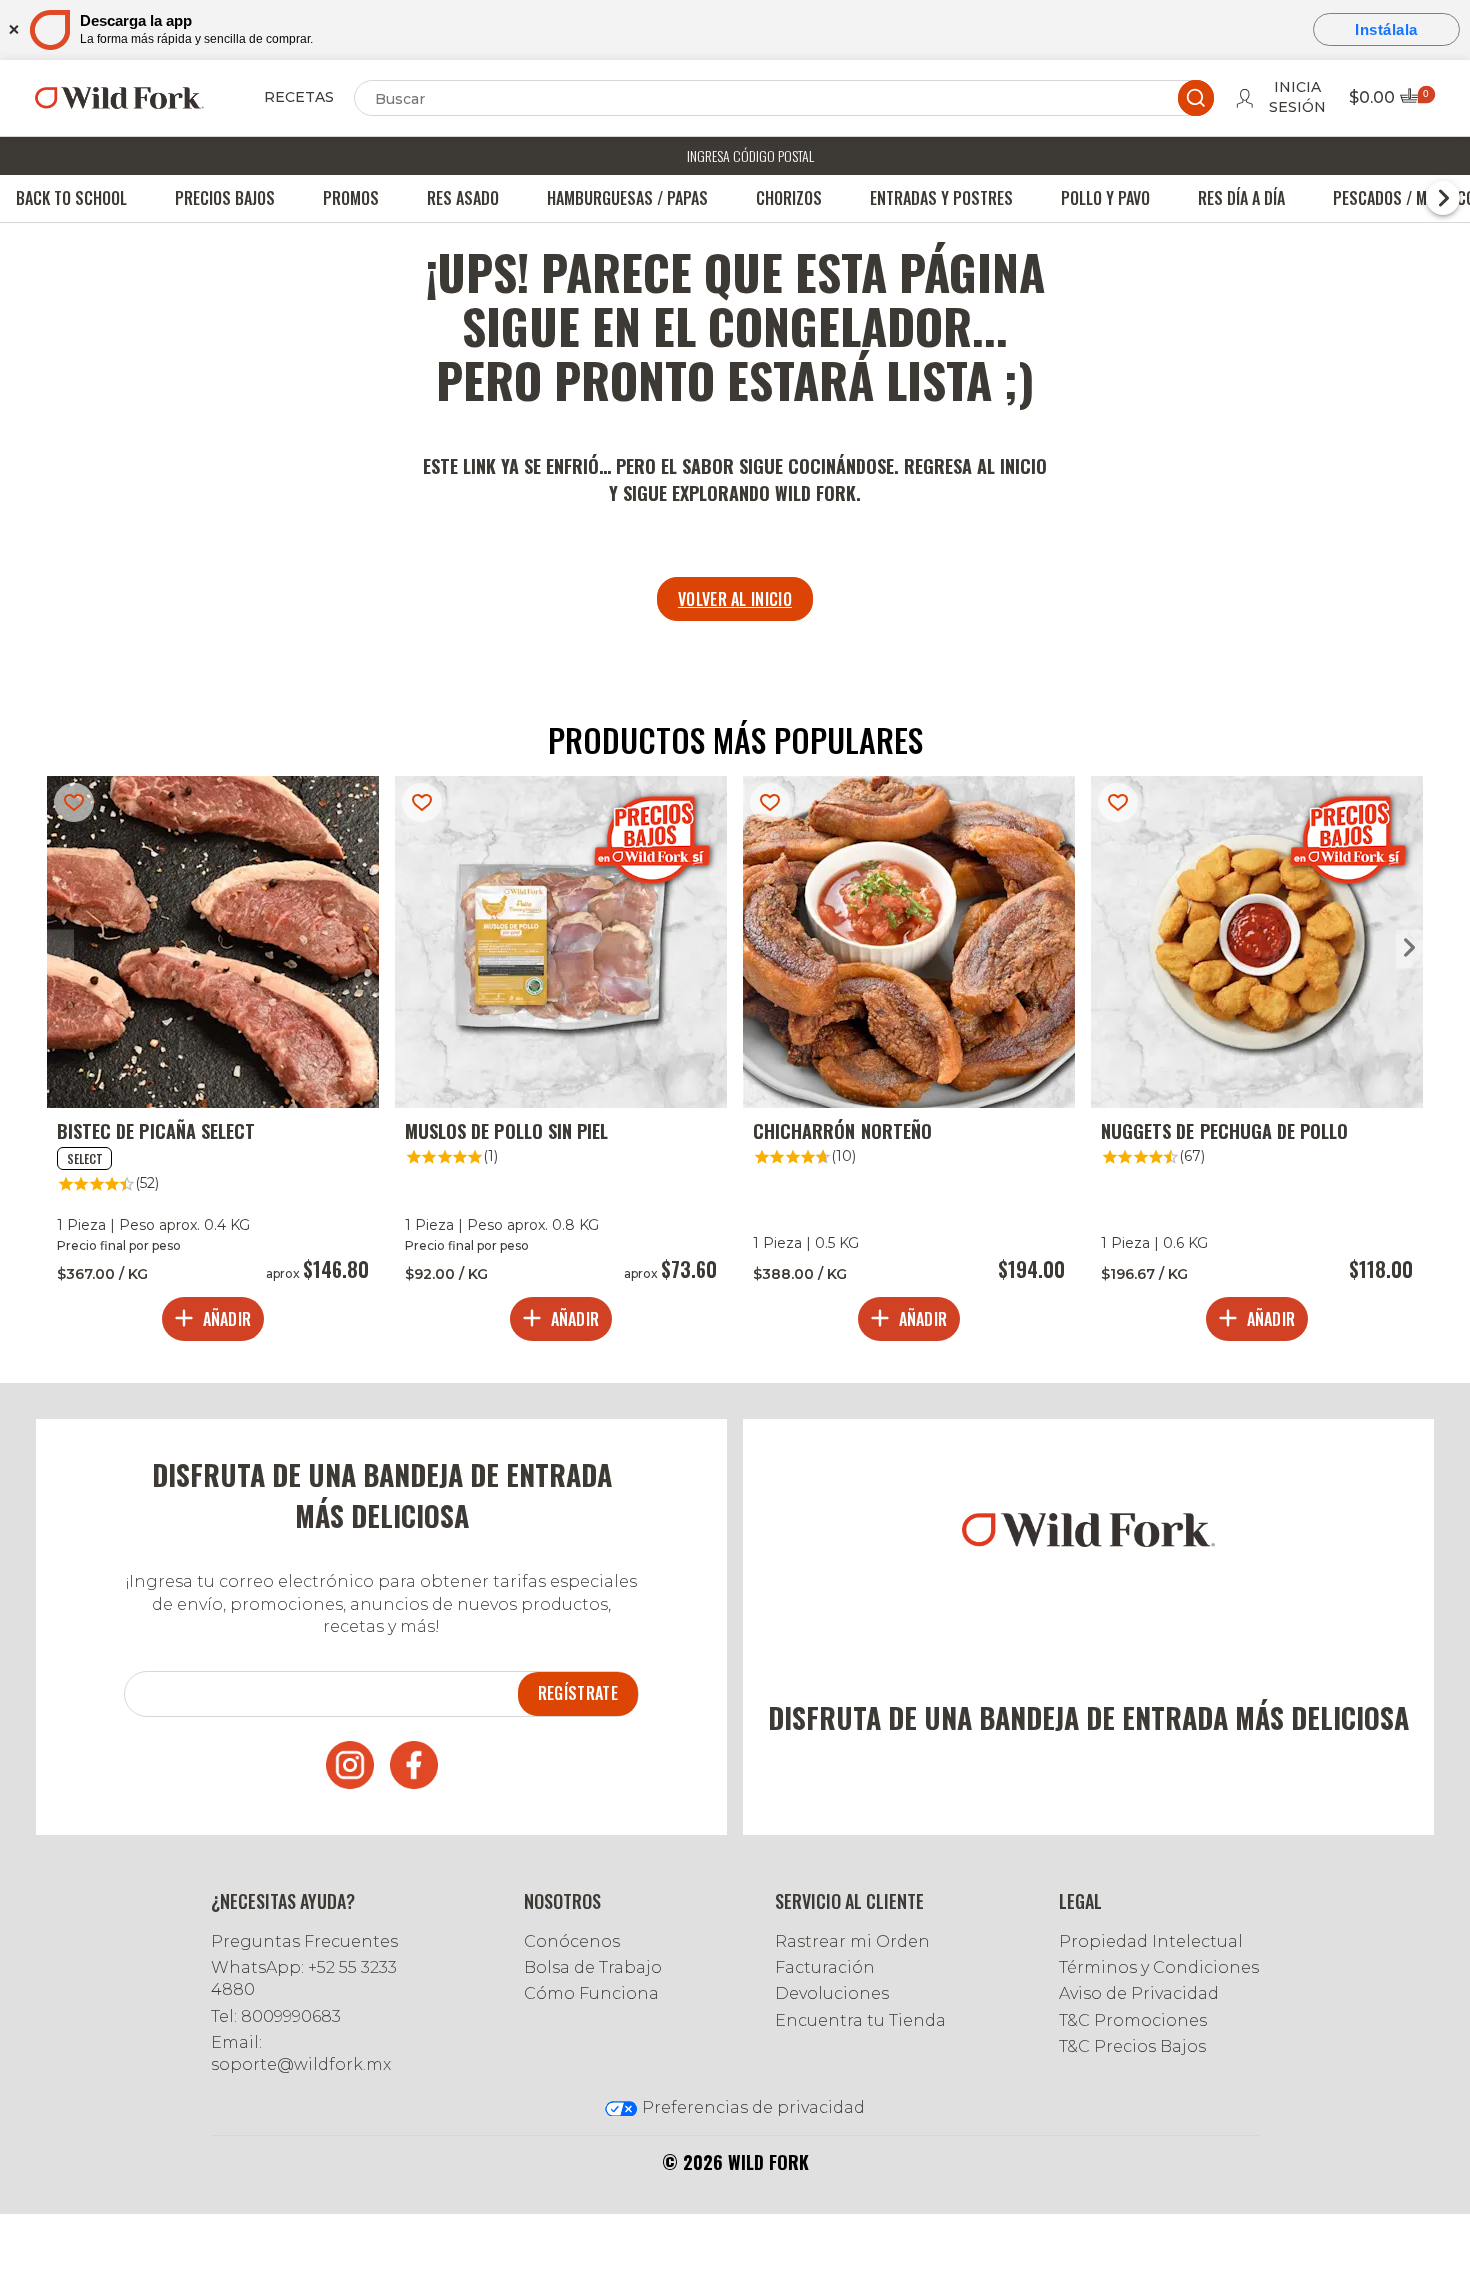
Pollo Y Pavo (1105, 198)
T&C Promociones (1133, 2020)
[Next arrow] (1409, 948)
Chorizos (789, 198)
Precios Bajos (225, 198)
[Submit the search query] (1196, 98)
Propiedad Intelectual (1151, 1941)
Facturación (825, 1967)
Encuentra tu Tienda (860, 2020)
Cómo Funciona (591, 1993)
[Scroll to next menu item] (1443, 198)
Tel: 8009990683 (276, 2016)
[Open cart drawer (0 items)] (1416, 101)
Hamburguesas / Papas (627, 198)
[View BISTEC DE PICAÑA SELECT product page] (213, 1063)
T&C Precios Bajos (1132, 2046)
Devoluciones (832, 1993)
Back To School (71, 198)
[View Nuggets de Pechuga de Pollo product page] (1257, 1063)
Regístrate (578, 1693)
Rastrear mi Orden (852, 1941)
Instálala (1386, 29)
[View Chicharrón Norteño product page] (909, 1063)
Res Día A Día (1241, 198)
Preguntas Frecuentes (304, 1941)
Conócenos (572, 1941)
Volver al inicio (735, 599)
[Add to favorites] (74, 802)
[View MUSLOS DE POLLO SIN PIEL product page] (561, 1063)
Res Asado (463, 198)
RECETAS (299, 97)
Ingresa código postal (750, 155)
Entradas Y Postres (941, 198)
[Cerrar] (12, 29)
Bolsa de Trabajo (593, 1967)
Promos (351, 198)
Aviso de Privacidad (1139, 1993)
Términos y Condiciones (1159, 1967)
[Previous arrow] (60, 948)
